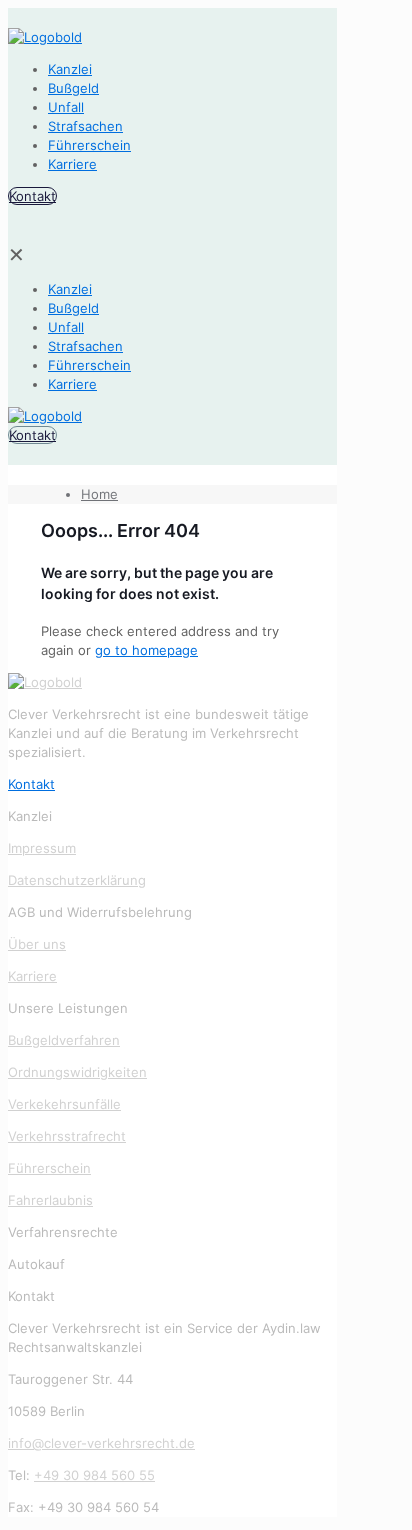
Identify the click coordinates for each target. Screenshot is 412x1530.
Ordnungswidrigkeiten (77, 1072)
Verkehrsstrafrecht (67, 1136)
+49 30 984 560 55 (94, 1475)
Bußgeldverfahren (64, 1040)
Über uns (37, 944)
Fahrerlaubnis (50, 1200)
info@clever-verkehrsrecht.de (101, 1443)
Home (99, 494)
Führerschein (49, 1168)
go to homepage (146, 650)
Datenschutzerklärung (77, 880)
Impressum (42, 848)
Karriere (32, 976)
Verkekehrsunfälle (64, 1104)
